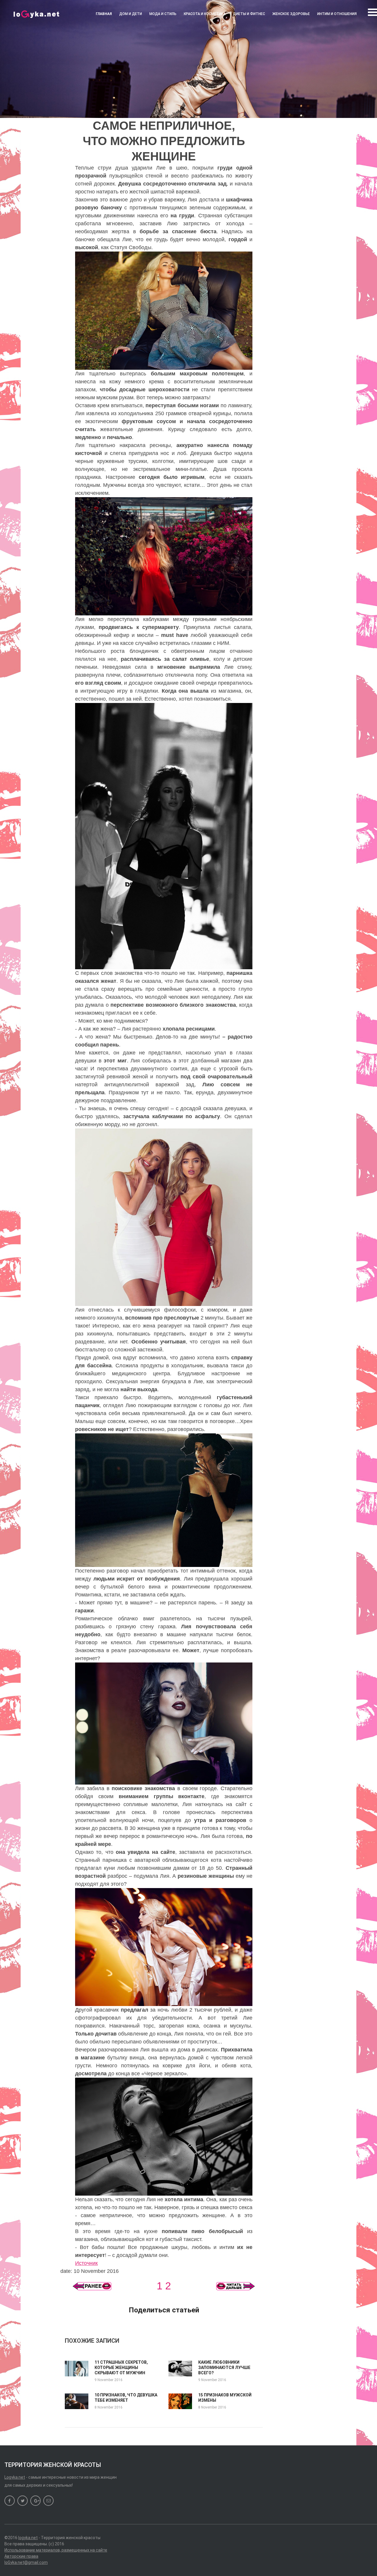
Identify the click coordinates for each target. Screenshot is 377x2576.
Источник (86, 2263)
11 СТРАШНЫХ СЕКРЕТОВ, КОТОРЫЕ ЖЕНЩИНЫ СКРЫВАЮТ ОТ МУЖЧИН (121, 2368)
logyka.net (28, 2538)
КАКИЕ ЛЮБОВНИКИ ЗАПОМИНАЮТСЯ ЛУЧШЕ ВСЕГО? (224, 2368)
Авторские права (21, 2556)
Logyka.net (15, 2477)
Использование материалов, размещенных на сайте (56, 2550)
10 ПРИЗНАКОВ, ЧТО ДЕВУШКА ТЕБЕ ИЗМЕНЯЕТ (126, 2398)
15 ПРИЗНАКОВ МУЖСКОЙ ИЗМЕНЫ (225, 2398)
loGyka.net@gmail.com (26, 2562)
